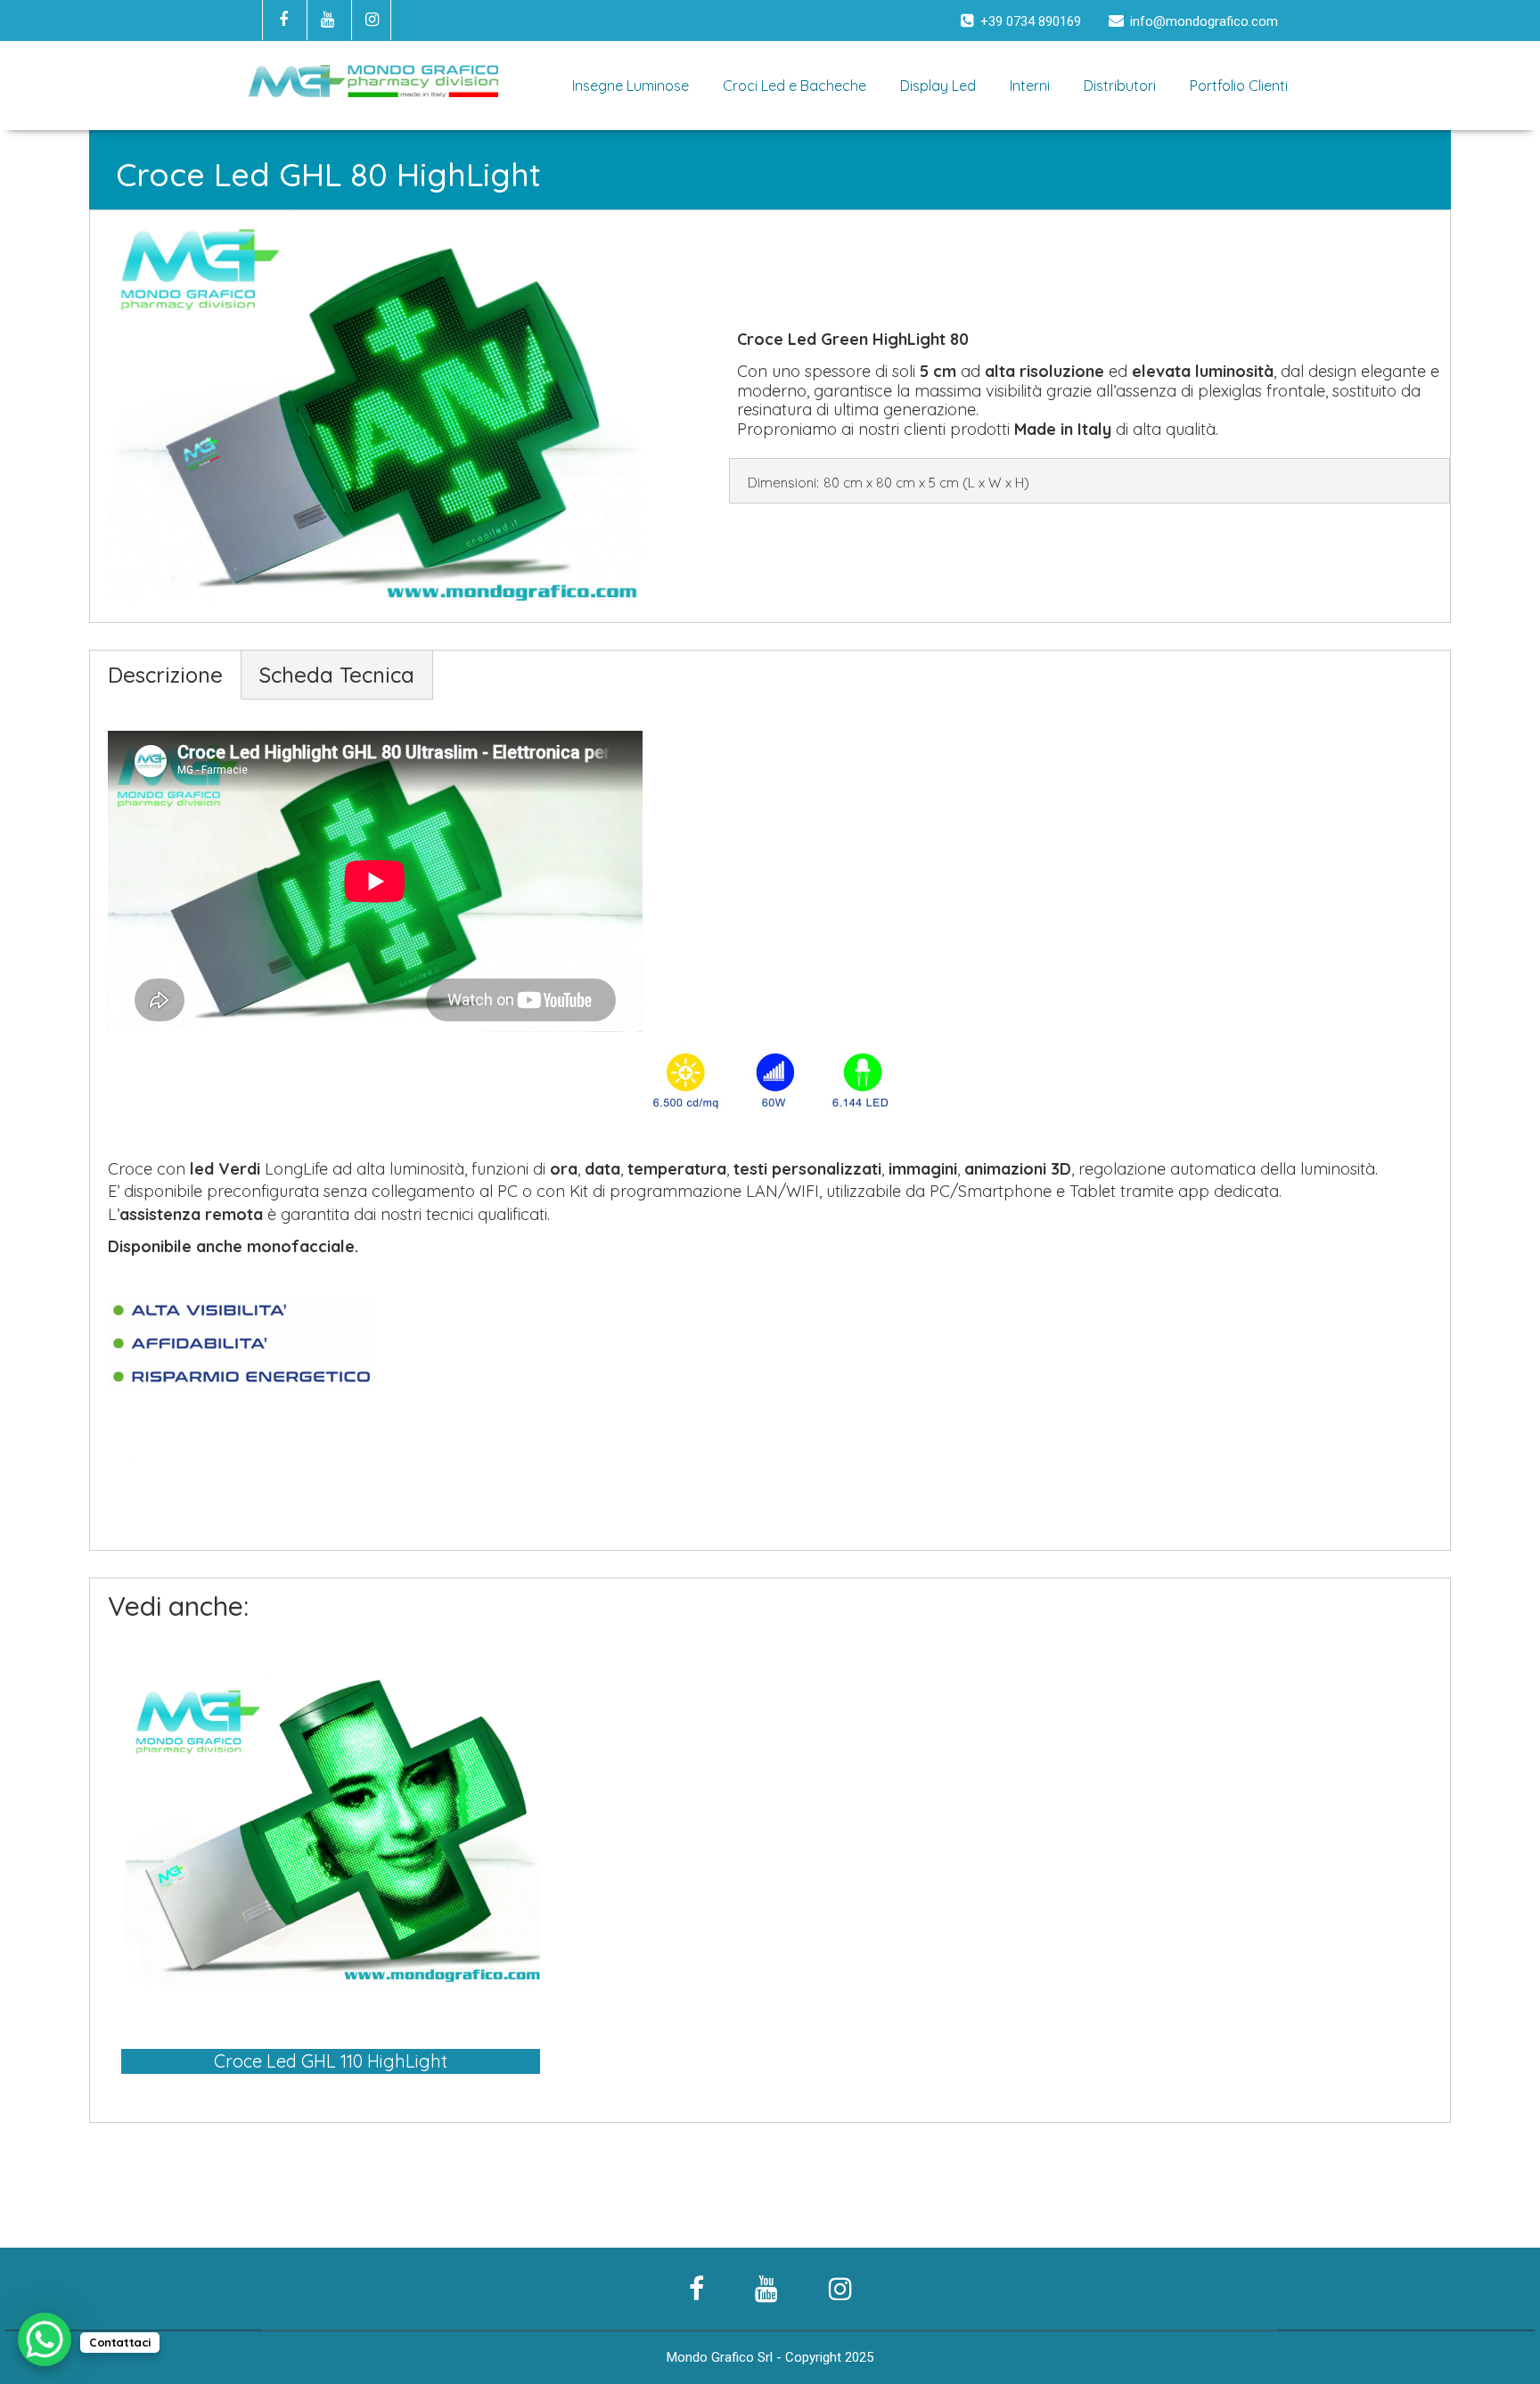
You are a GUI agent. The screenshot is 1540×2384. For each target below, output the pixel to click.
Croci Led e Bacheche (795, 86)
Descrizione (165, 675)
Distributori (1120, 86)
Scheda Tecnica (337, 675)
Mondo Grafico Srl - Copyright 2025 (770, 2357)
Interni (1030, 86)
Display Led (938, 86)
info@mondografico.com (1204, 21)
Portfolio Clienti (1239, 86)
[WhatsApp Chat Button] (45, 2339)
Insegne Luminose (631, 86)
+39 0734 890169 (1031, 21)
